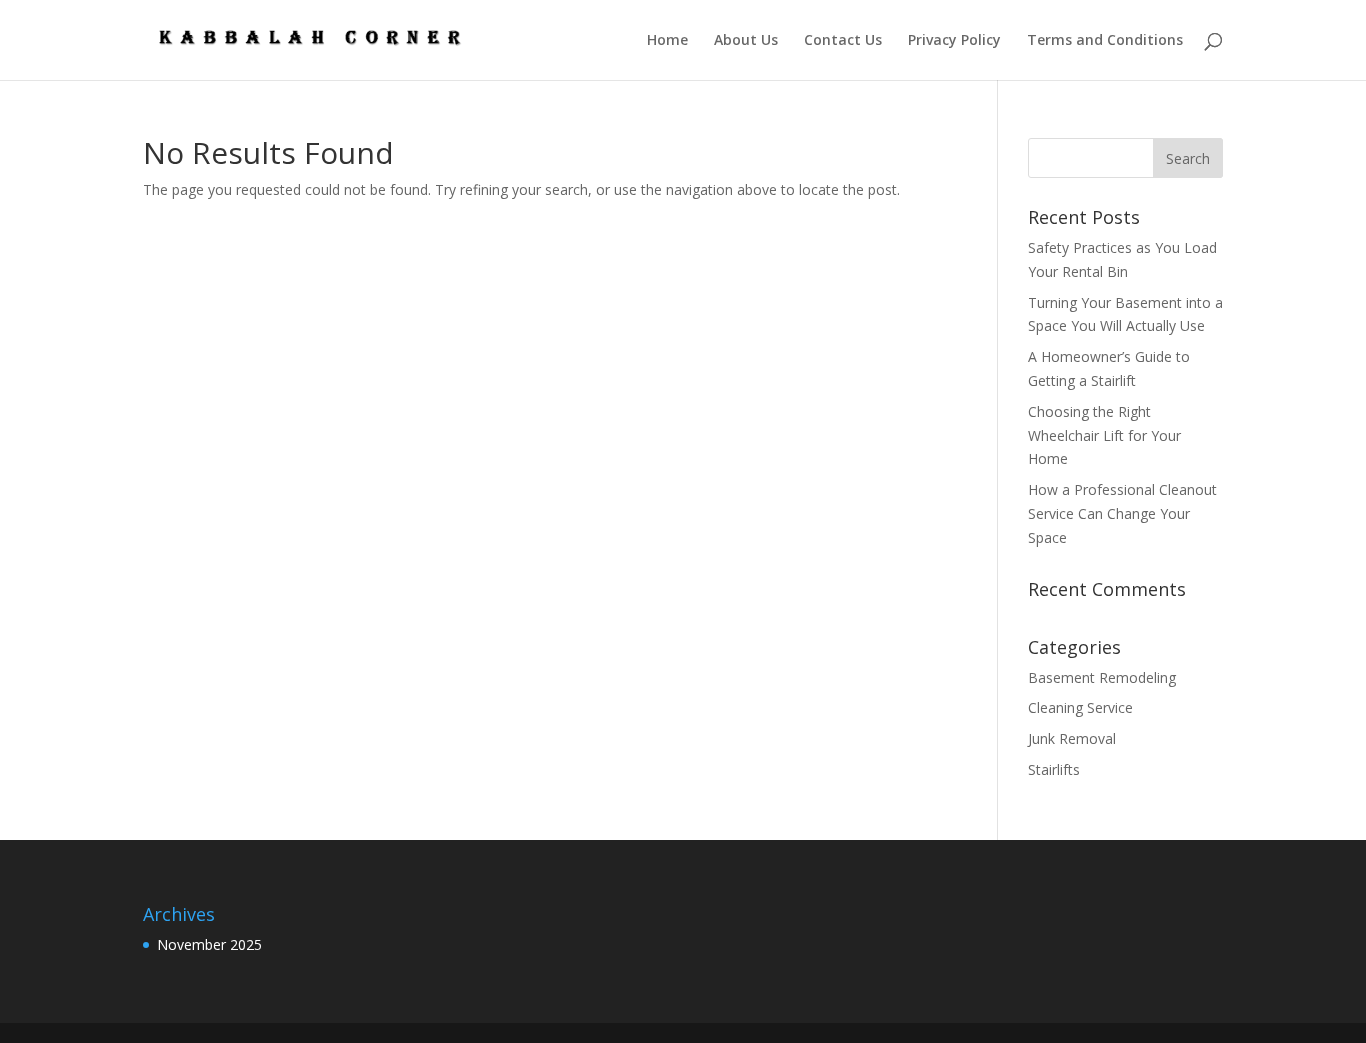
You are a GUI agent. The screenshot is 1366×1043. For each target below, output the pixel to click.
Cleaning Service (1080, 707)
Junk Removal (1072, 738)
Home (667, 41)
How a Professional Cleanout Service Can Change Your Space (1122, 513)
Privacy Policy (954, 41)
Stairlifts (1054, 769)
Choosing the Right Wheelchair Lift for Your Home (1104, 435)
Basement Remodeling (1102, 677)
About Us (746, 41)
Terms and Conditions (1105, 41)
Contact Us (843, 41)
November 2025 (209, 944)
